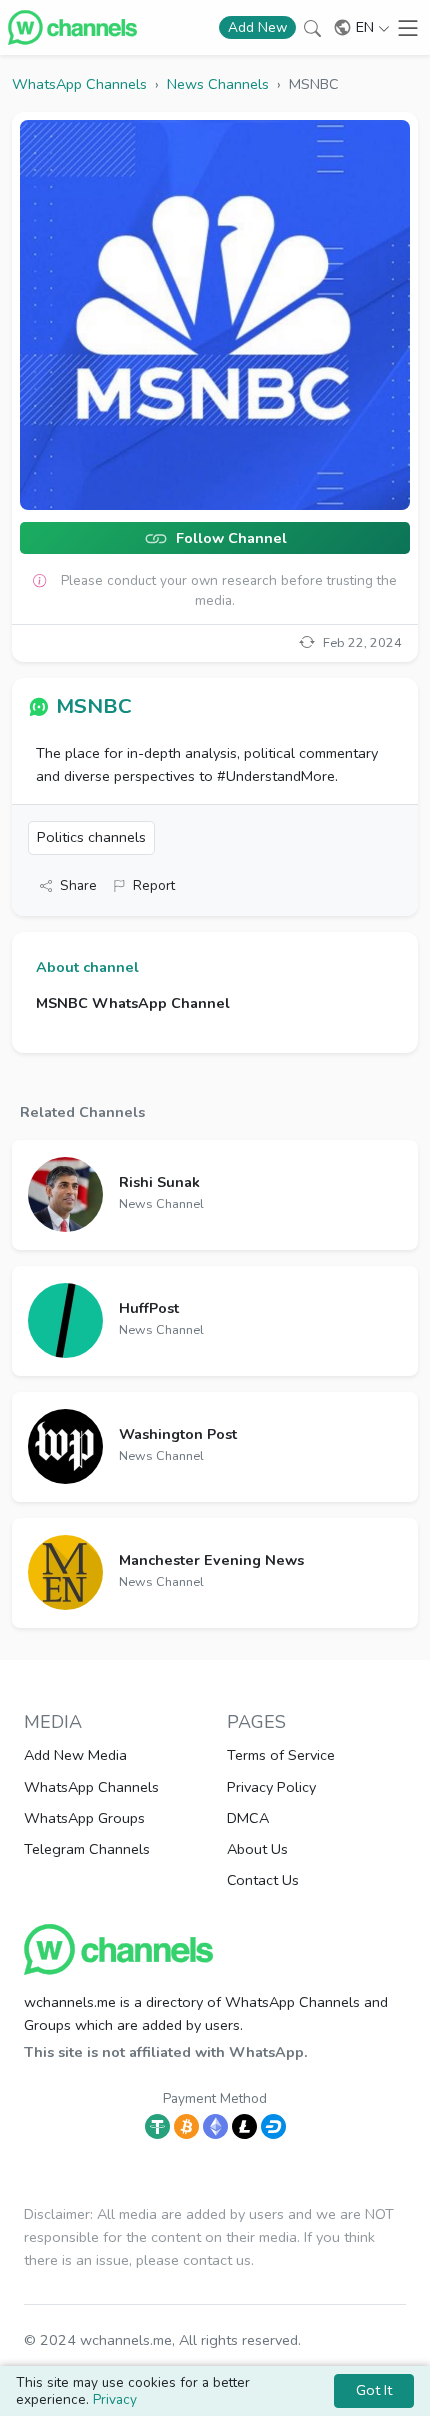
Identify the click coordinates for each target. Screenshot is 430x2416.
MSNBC (94, 706)
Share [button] (78, 885)
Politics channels (91, 837)
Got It (374, 2390)
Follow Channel (229, 539)
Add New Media (75, 1755)
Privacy (115, 2399)
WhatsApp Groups (84, 1818)
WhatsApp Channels (91, 1787)
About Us (257, 1849)
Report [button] (154, 885)
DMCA (248, 1818)
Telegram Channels (87, 1849)
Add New (257, 27)
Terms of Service (281, 1755)
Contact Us (263, 1880)
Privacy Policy (271, 1787)
